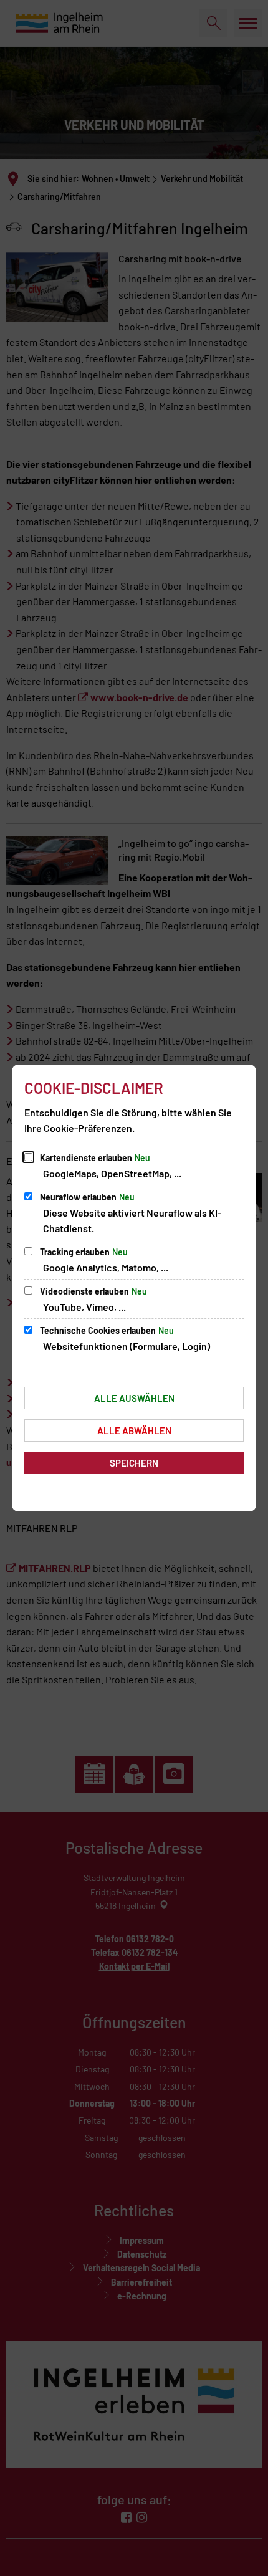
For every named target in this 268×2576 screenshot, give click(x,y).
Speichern (134, 1463)
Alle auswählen (134, 1398)
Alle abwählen (134, 1430)
